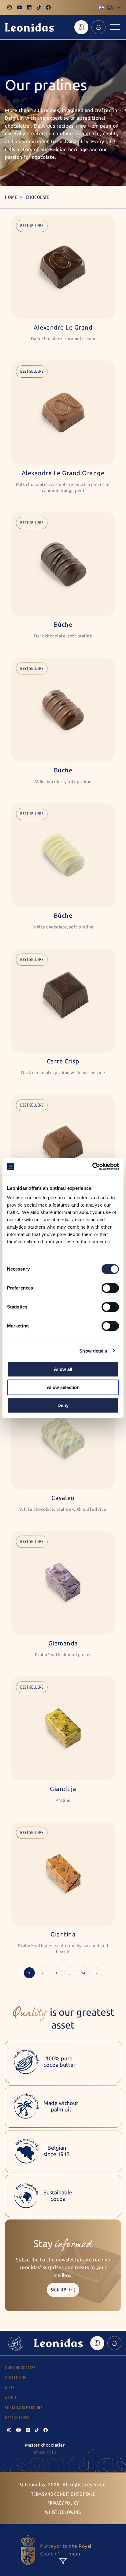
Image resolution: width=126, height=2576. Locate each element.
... (70, 1973)
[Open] (115, 27)
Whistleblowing (63, 2512)
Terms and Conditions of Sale (63, 2494)
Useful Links (17, 2418)
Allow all (63, 1369)
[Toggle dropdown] (119, 7)
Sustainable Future (24, 2408)
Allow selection (63, 1387)
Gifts (10, 2388)
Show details (93, 1351)
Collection (16, 2378)
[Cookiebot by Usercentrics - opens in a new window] (92, 1167)
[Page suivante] (97, 1973)
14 (83, 1973)
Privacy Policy (63, 2503)
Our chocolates (20, 2368)
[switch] (110, 1288)
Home (11, 197)
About (11, 2398)
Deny (63, 1405)
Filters (63, 2561)
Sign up (59, 2290)
